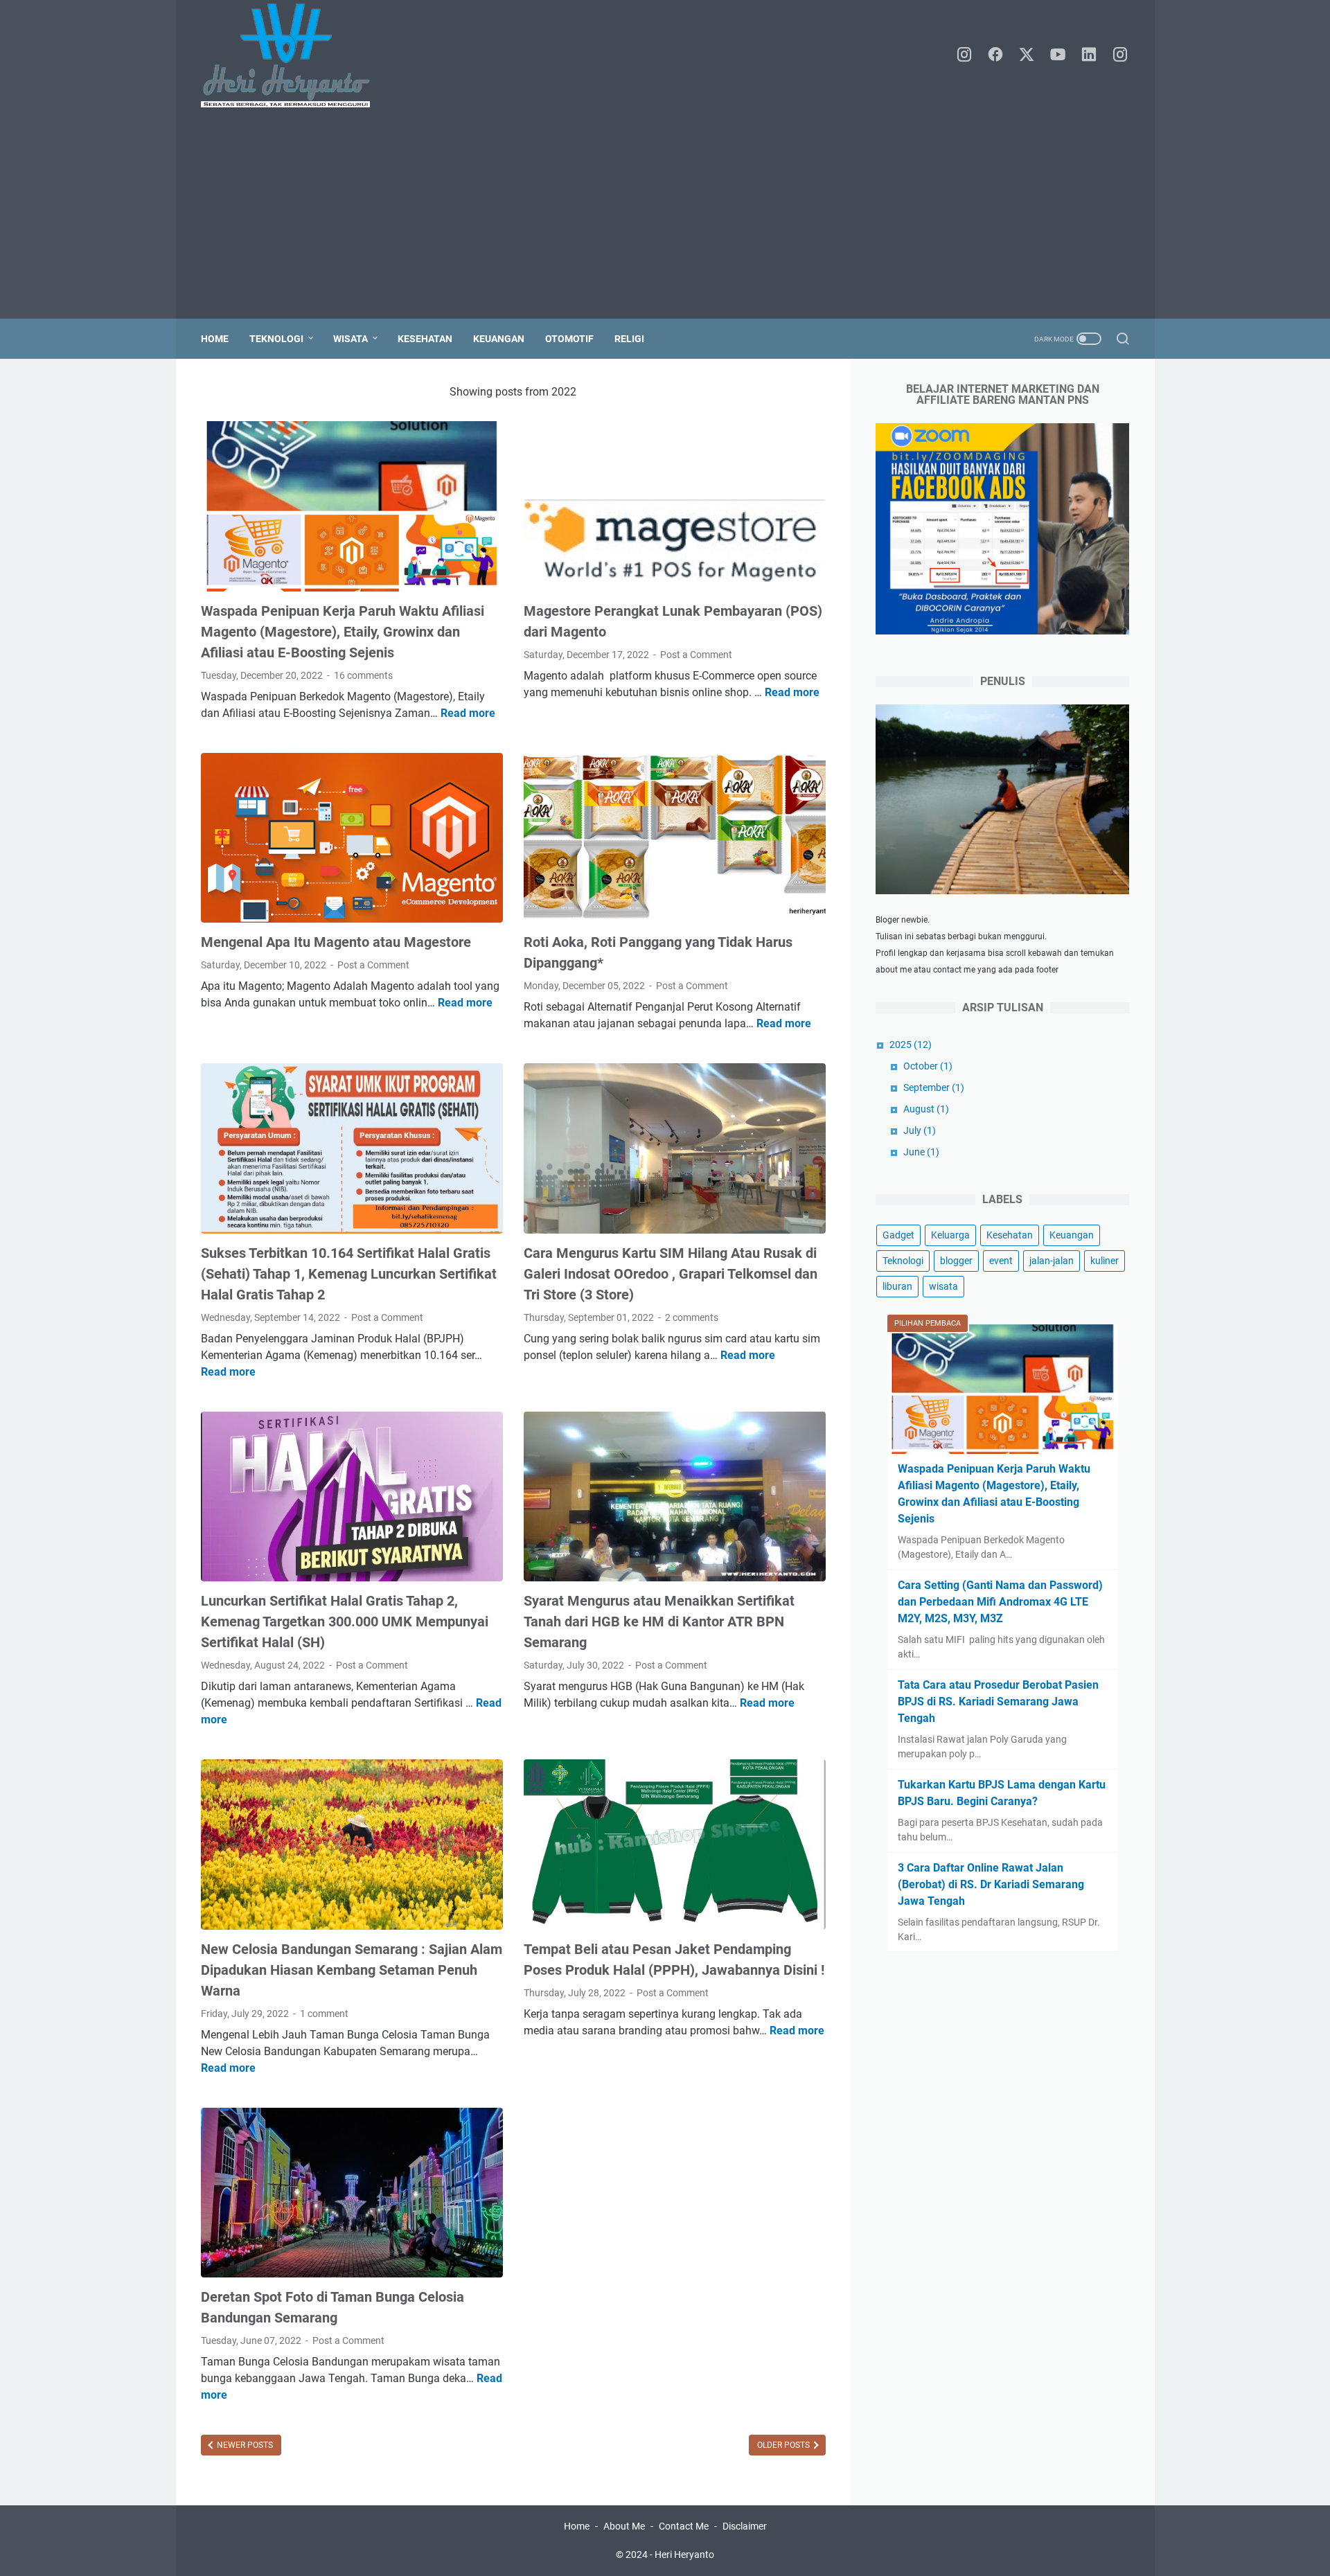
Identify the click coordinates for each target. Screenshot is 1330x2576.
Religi (629, 339)
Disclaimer (745, 2526)
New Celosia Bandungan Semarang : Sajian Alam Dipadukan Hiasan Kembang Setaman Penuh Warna (352, 1970)
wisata (943, 1286)
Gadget (898, 1235)
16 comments (363, 675)
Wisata (351, 339)
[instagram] (964, 55)
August (926, 1109)
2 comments (692, 1317)
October (928, 1066)
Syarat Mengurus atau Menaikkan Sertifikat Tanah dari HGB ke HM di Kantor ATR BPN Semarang (659, 1622)
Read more (468, 713)
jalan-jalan (1052, 1261)
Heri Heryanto (684, 2555)
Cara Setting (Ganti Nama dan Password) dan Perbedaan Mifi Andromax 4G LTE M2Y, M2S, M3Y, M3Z (1000, 1602)
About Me (624, 2526)
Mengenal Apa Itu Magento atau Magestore (336, 942)
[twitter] (1027, 55)
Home (215, 339)
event (1001, 1261)
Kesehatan (425, 339)
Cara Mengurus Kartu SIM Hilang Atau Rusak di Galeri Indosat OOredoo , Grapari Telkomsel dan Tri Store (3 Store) (671, 1274)
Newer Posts (244, 2445)
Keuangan (499, 339)
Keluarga (950, 1235)
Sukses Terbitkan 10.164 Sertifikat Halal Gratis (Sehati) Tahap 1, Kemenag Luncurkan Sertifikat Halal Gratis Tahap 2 (349, 1274)
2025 (911, 1045)
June (921, 1152)
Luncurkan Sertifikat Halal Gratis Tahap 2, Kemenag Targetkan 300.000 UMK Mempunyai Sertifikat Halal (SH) (345, 1622)
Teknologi (276, 339)
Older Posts (784, 2445)
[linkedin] (1089, 55)
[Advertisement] (665, 215)
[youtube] (1058, 55)
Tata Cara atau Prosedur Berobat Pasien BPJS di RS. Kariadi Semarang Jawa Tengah (998, 1702)
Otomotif (569, 339)
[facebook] (995, 55)
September (934, 1087)
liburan (897, 1286)
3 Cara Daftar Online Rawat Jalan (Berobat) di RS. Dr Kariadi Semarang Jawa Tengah (991, 1884)
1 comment (324, 2014)
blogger (956, 1261)
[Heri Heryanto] (294, 55)
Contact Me (684, 2526)
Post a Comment (696, 655)
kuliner (1105, 1261)
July (920, 1130)
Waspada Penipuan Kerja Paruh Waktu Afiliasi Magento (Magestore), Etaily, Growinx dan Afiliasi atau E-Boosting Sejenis (343, 632)
